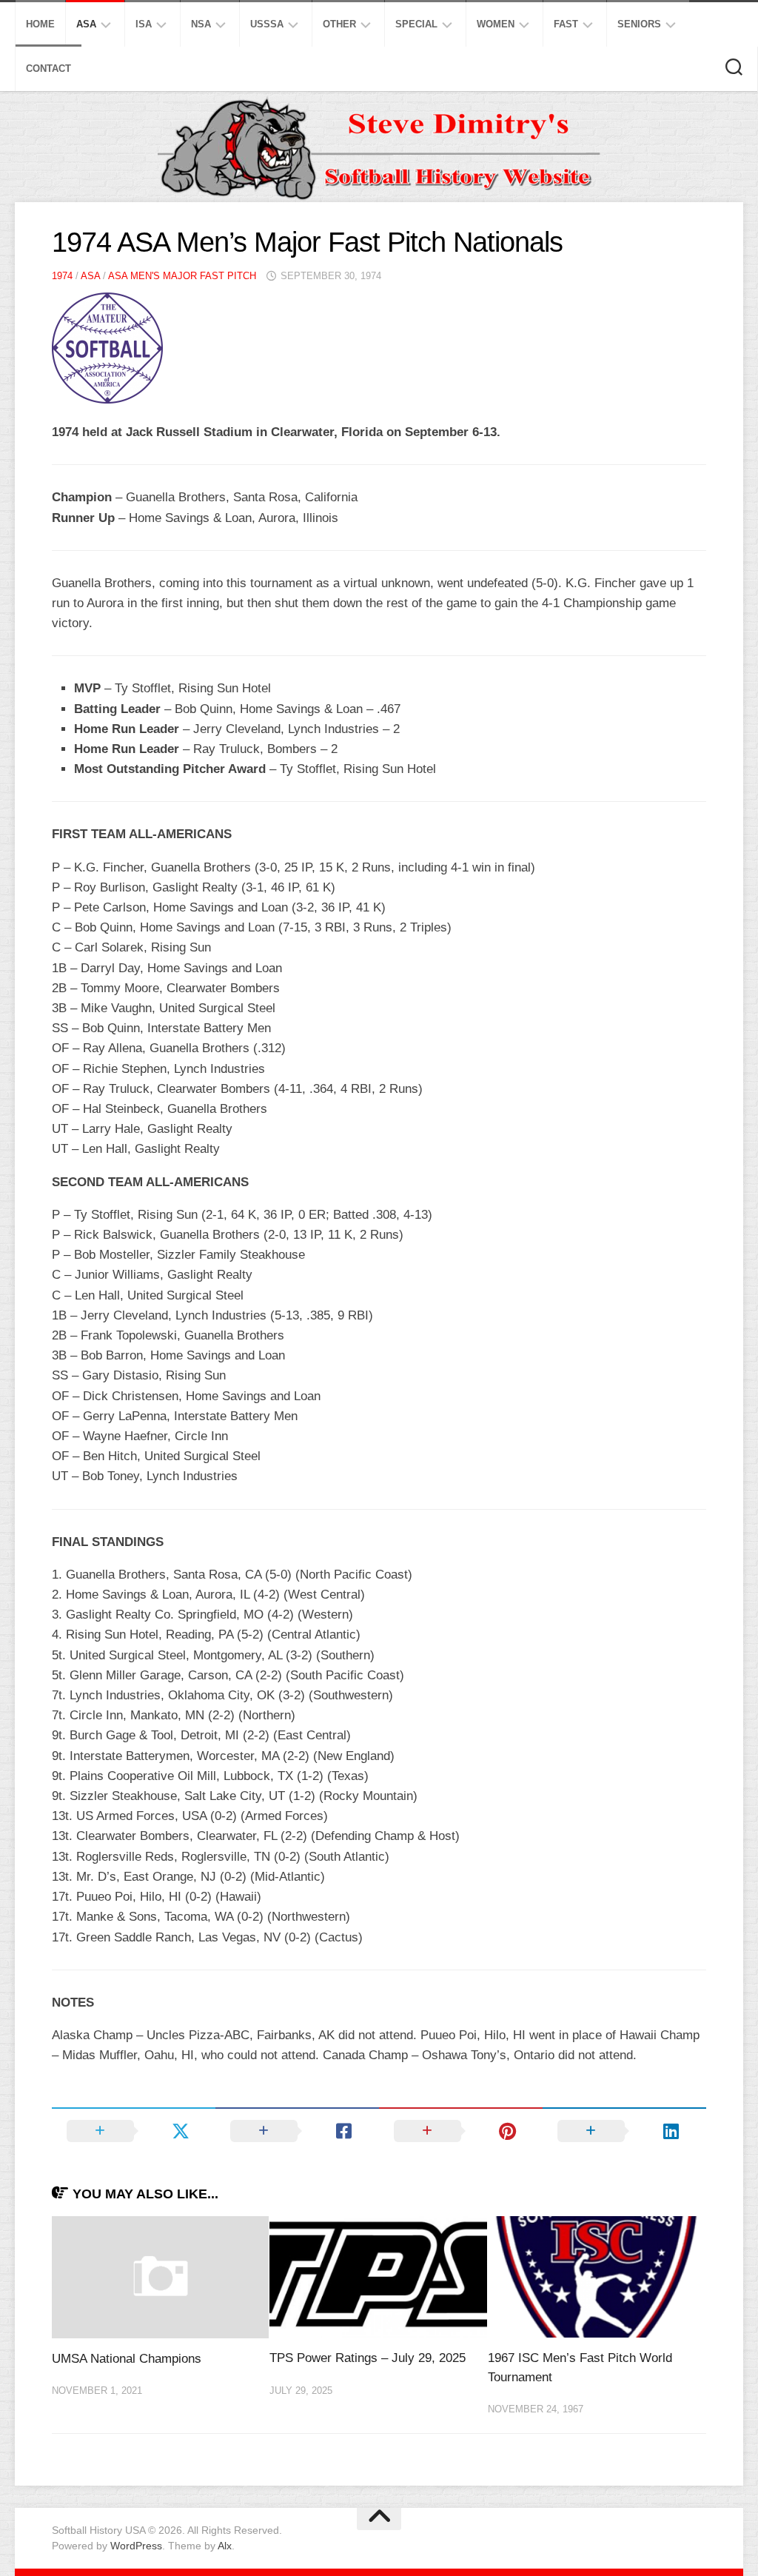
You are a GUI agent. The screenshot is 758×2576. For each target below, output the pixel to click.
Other (339, 24)
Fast (566, 24)
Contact (48, 68)
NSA (201, 24)
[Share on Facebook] (297, 2131)
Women (496, 24)
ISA (144, 24)
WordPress (136, 2546)
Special (416, 24)
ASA (86, 24)
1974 (62, 276)
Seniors (639, 24)
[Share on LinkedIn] (624, 2131)
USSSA (267, 24)
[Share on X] (134, 2131)
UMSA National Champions (127, 2359)
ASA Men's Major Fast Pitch (182, 276)
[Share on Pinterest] (461, 2131)
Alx (225, 2546)
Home (40, 24)
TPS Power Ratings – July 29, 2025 (368, 2358)
